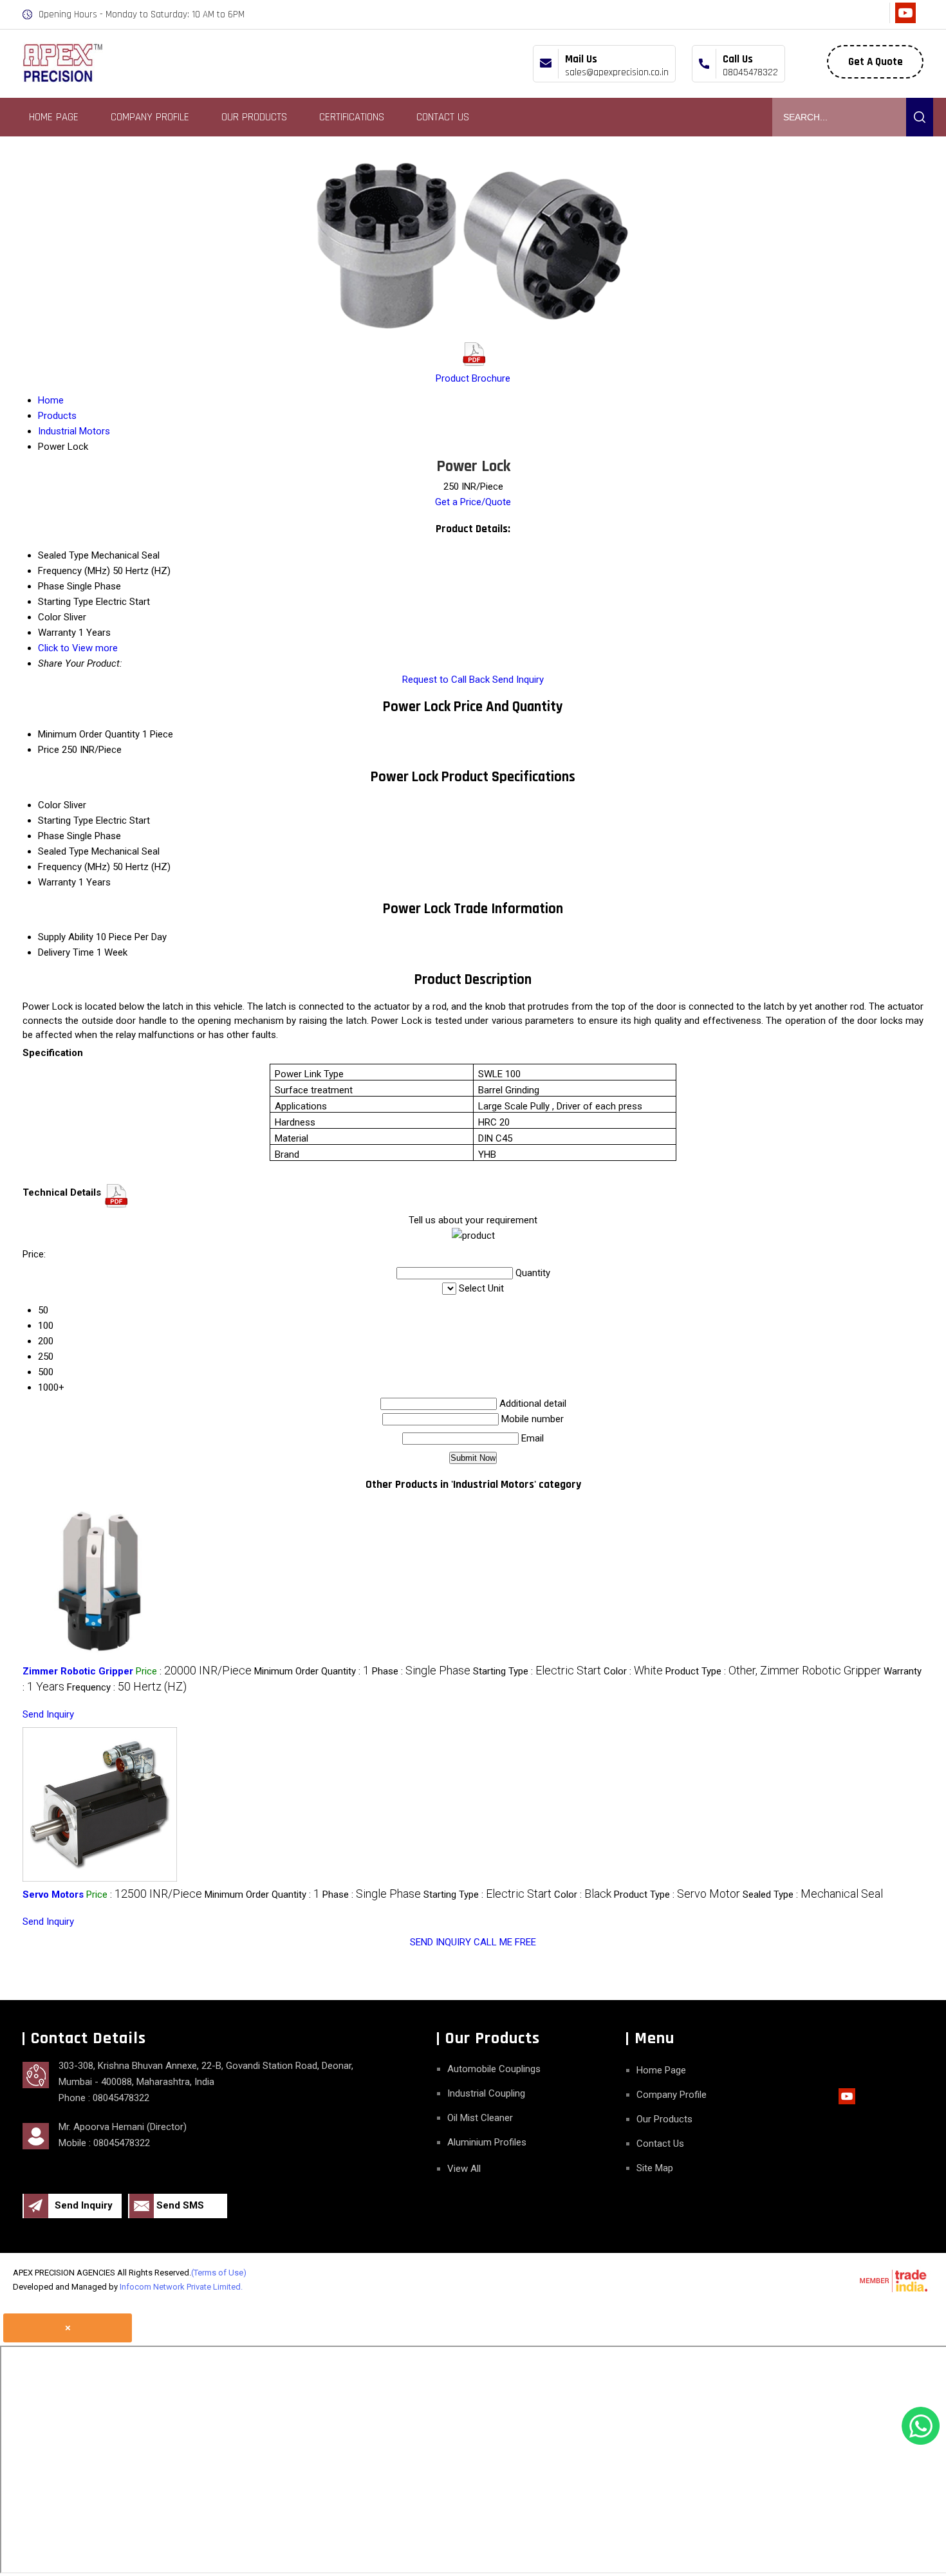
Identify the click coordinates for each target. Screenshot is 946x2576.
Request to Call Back (446, 680)
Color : (633, 1671)
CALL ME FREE (505, 1942)
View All (464, 2169)
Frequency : (127, 1687)
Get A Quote (876, 62)
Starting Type (66, 820)
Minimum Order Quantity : (312, 1671)
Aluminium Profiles (487, 2142)
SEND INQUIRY (441, 1942)
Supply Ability (66, 937)
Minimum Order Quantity (89, 734)
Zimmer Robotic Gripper (78, 1671)
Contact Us (443, 117)
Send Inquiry (518, 680)
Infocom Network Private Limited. (181, 2287)
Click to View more (78, 648)
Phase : (421, 1671)
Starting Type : (537, 1671)
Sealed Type (63, 851)
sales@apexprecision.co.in (617, 72)
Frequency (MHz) (74, 867)
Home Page (54, 117)
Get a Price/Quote (473, 502)
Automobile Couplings (494, 2069)
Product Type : (773, 1671)
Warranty (57, 882)
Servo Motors (53, 1895)
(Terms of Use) (219, 2273)
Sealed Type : (813, 1895)
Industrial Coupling (486, 2093)
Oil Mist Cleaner (480, 2118)
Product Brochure (473, 378)
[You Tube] (905, 20)
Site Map (655, 2168)
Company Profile (150, 117)
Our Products (254, 117)
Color (50, 805)
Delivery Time (66, 952)
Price (49, 750)
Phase (51, 836)
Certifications (352, 117)
